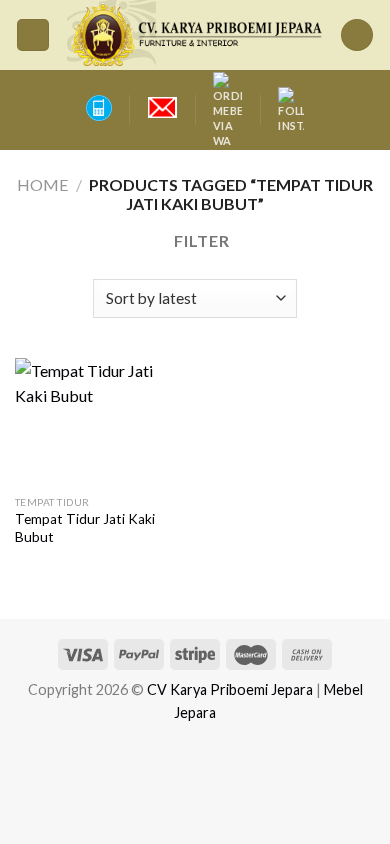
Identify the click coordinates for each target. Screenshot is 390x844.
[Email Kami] (162, 108)
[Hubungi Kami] (98, 108)
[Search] (357, 35)
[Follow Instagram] (291, 110)
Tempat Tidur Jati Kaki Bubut (85, 528)
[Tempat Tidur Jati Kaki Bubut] (100, 422)
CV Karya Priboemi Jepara (230, 689)
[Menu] (33, 35)
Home (42, 184)
